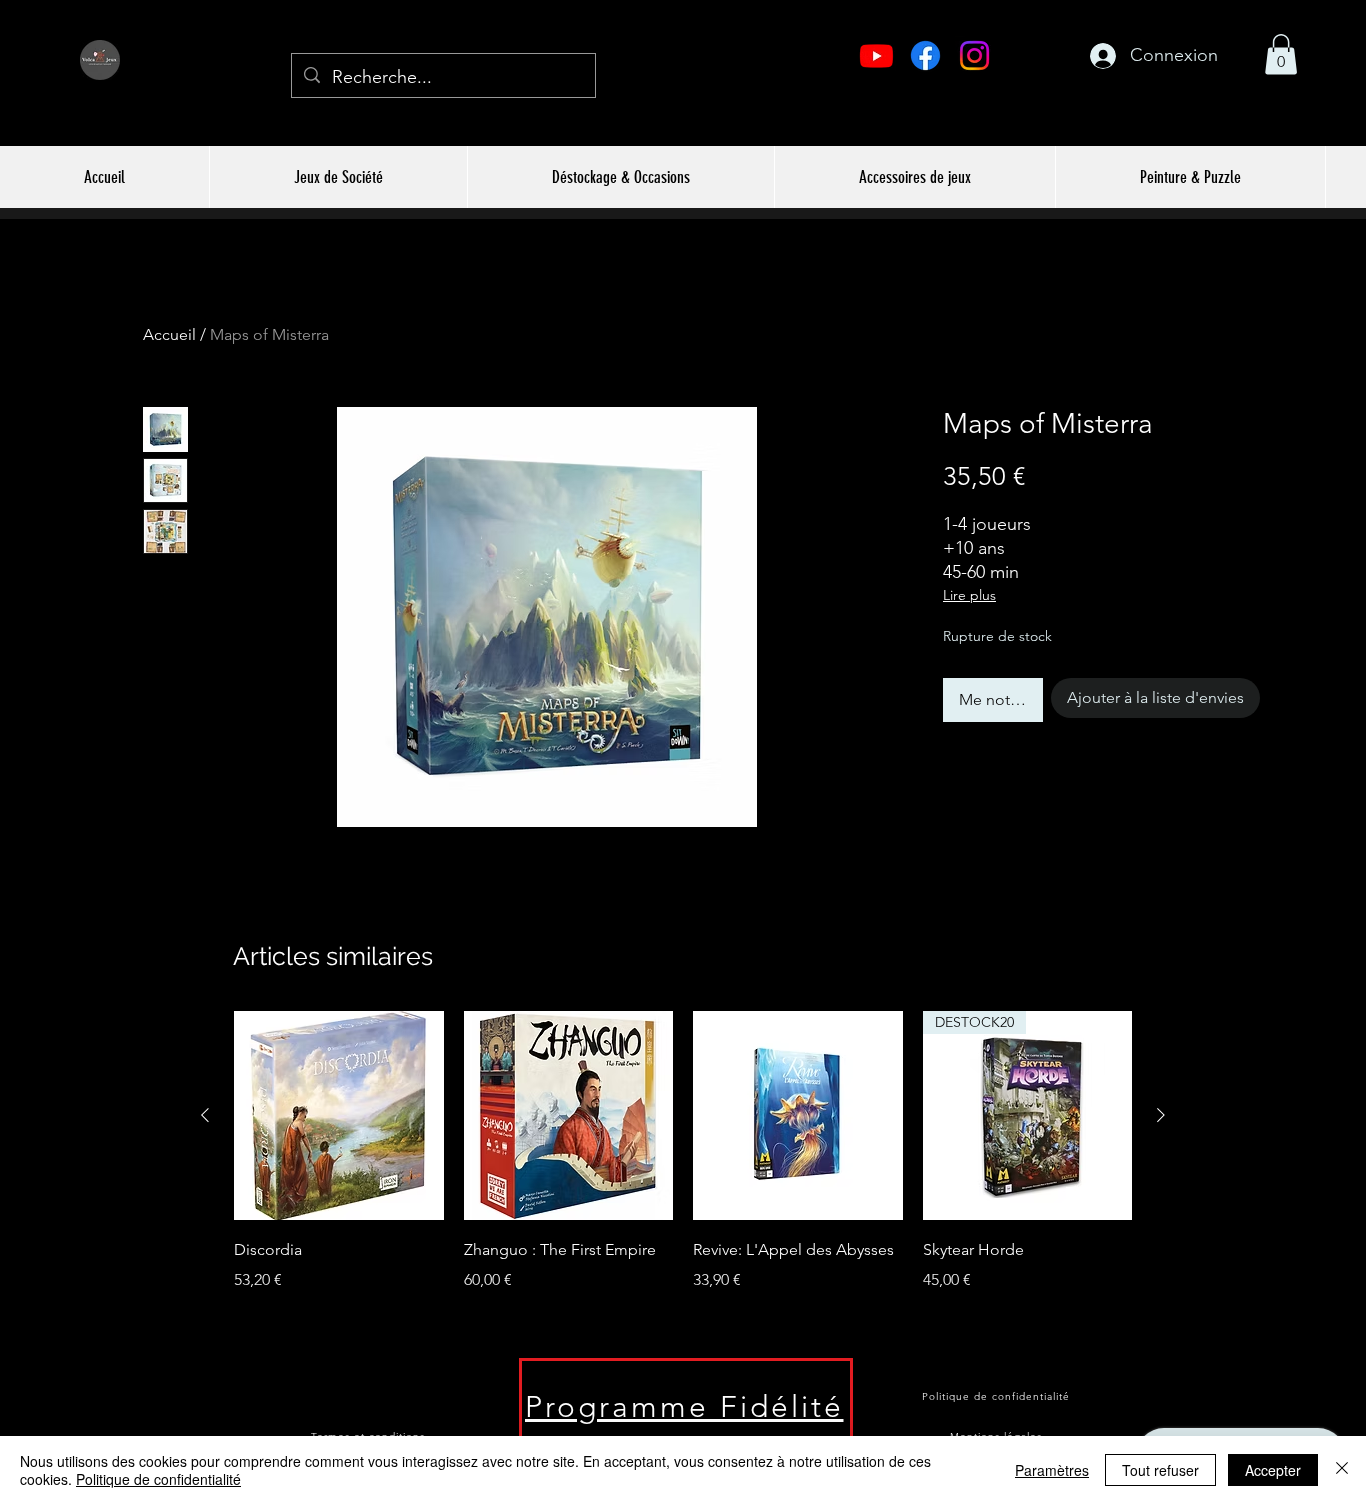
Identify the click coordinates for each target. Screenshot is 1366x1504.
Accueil (169, 334)
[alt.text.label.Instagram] (974, 55)
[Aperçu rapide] (339, 1116)
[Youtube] (876, 55)
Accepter (1273, 1470)
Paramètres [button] (1052, 1470)
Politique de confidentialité (158, 1479)
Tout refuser (1160, 1470)
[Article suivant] (1161, 1115)
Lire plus (969, 595)
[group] (683, 1166)
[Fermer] (1342, 1470)
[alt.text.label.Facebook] (925, 55)
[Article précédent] (205, 1115)
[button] (1281, 54)
